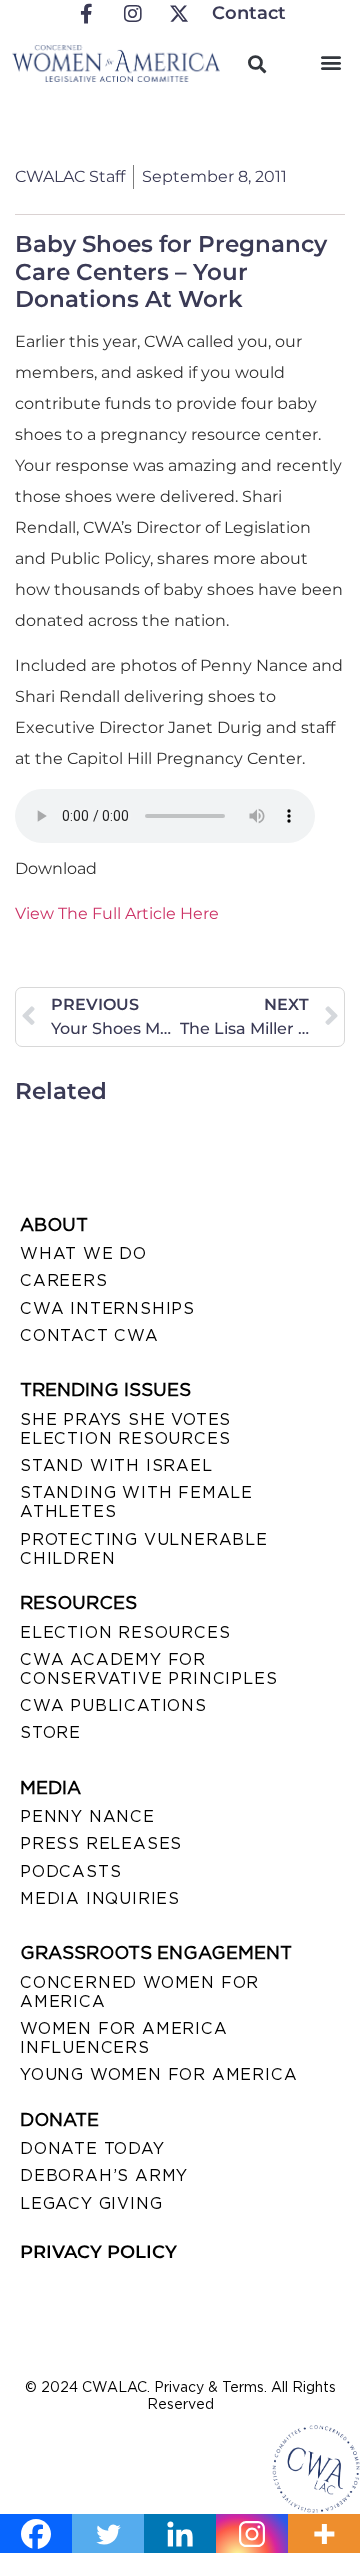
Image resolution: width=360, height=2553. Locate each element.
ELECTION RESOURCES (125, 1632)
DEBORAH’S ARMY (104, 2175)
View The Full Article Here (117, 913)
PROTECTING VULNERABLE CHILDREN (144, 1549)
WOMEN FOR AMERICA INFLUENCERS (124, 2038)
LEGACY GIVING (91, 2203)
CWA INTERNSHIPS (107, 1308)
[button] (331, 61)
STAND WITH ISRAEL (116, 1465)
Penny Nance (87, 1816)
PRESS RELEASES (101, 1843)
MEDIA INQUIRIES (100, 1898)
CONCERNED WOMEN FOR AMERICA (139, 1992)
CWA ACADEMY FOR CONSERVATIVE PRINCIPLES (148, 1669)
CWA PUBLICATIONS (113, 1705)
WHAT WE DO (83, 1253)
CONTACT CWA (89, 1335)
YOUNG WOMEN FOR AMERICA (158, 2074)
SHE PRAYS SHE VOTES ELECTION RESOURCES (125, 1429)
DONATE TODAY (92, 2148)
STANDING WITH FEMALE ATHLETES (136, 1502)
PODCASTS (70, 1871)
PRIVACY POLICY (98, 2252)
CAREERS (64, 1280)
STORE (50, 1732)
